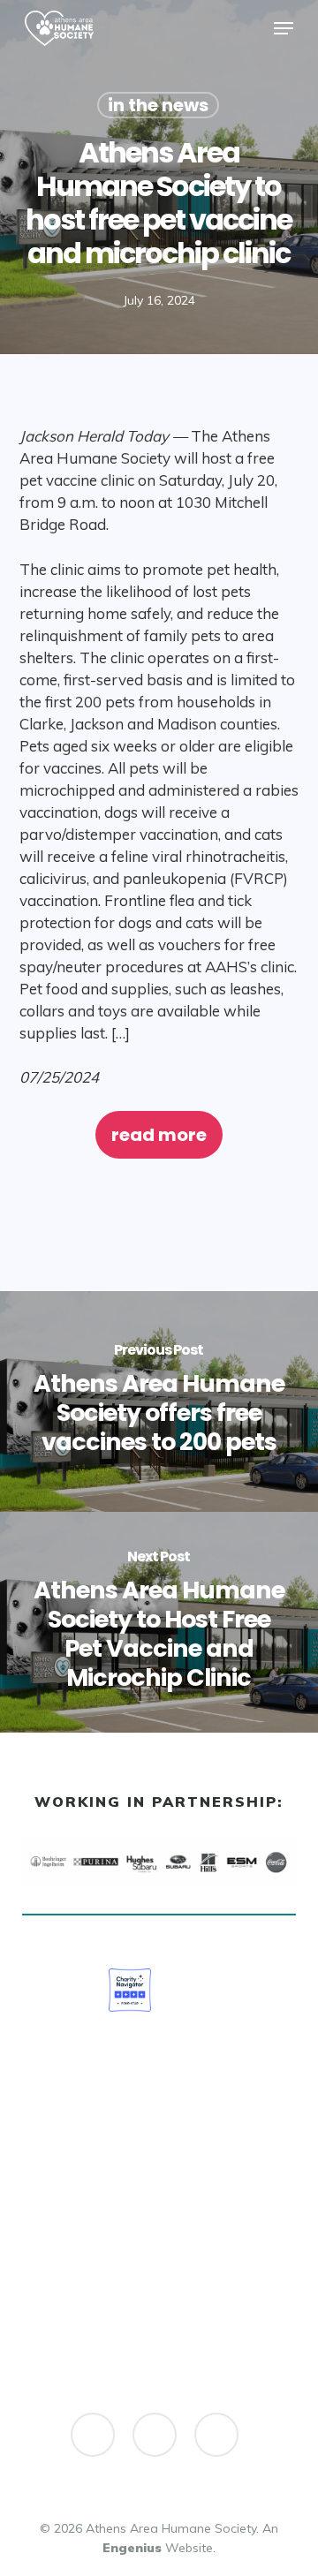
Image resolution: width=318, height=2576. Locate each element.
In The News (158, 105)
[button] (284, 28)
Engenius (132, 2548)
